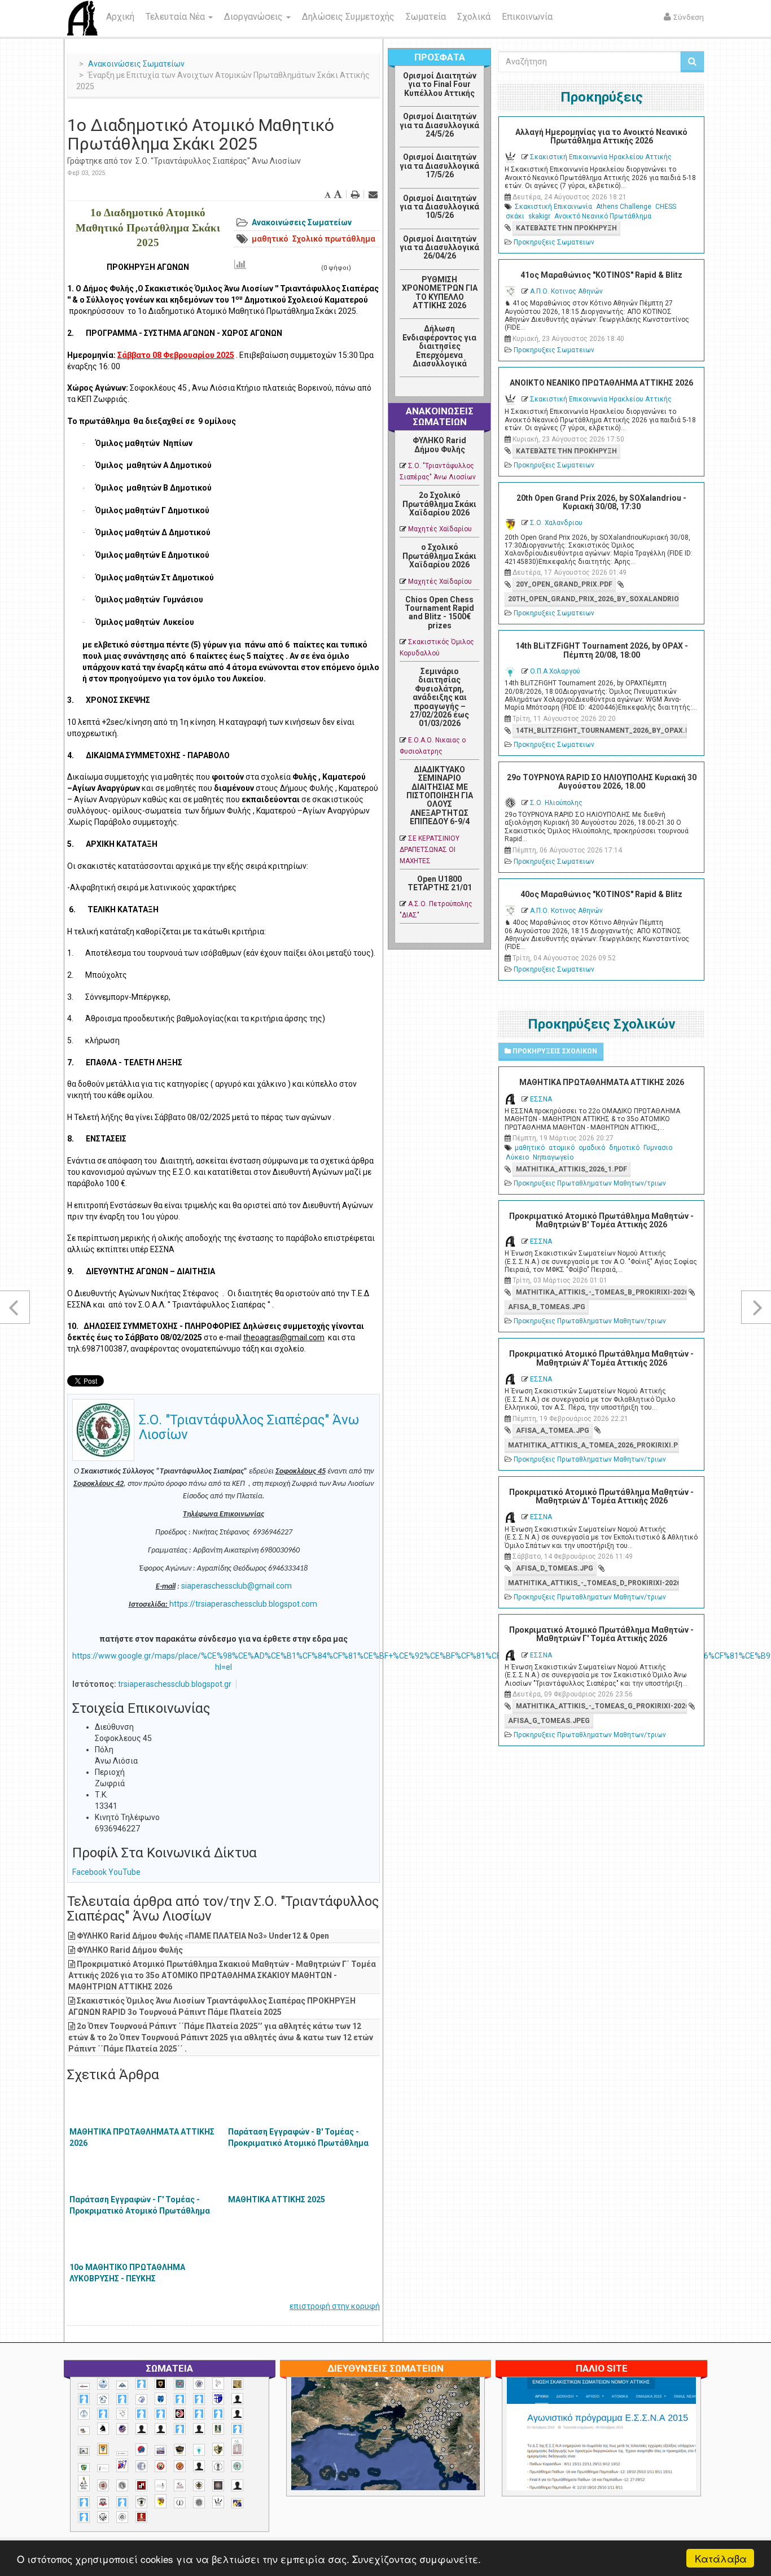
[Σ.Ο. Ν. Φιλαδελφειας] (199, 2485)
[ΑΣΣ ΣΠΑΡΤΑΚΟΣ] (161, 2429)
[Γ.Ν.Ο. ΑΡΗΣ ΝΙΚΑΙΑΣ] (199, 2429)
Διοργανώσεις (255, 17)
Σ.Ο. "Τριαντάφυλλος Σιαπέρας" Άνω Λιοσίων (218, 161)
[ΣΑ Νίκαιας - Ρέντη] (180, 2503)
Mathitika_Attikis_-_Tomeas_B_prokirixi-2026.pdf (601, 1292)
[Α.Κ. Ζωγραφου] (180, 2384)
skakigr (539, 216)
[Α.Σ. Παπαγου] (199, 2414)
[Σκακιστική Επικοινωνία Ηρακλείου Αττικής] (218, 2502)
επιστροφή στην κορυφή (335, 2306)
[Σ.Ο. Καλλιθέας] (161, 2485)
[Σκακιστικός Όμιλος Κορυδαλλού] (122, 2517)
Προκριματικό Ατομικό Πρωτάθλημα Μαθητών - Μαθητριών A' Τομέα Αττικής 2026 (601, 1358)
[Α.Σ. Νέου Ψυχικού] (180, 2414)
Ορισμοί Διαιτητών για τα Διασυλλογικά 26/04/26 (439, 248)
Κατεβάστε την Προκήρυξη (566, 228)
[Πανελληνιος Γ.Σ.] (103, 2468)
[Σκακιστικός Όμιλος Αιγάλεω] (103, 2517)
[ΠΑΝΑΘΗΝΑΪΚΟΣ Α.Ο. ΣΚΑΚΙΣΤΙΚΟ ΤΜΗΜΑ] (84, 2468)
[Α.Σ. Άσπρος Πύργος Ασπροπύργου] (161, 2414)
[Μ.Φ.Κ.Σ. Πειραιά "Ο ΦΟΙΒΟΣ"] (161, 2451)
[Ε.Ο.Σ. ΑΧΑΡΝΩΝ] (103, 2450)
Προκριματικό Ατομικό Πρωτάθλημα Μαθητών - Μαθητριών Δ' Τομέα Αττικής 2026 (601, 1496)
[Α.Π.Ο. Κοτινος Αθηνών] (122, 2414)
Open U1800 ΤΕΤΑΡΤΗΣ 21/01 (440, 883)
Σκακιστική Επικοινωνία (553, 207)
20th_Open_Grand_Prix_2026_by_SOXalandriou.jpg (593, 599)
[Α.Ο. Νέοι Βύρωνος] (161, 2399)
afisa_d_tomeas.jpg (555, 1568)
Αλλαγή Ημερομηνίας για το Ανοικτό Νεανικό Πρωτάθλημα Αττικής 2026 (601, 136)
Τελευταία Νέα (176, 17)
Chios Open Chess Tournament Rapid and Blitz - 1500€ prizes (439, 613)
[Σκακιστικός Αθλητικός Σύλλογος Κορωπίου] (237, 2503)
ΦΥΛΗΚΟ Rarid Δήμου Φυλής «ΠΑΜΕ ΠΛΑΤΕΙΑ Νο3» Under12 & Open (203, 1936)
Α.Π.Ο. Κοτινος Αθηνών (566, 291)
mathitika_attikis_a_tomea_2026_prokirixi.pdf (593, 1445)
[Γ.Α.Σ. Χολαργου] (180, 2429)
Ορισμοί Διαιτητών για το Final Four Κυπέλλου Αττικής (440, 84)
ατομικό (562, 1148)
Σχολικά (474, 17)
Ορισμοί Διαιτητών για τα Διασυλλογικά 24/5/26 (439, 125)
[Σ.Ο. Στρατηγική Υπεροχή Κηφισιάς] (122, 2502)
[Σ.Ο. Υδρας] (141, 2502)
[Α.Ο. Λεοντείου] (141, 2400)
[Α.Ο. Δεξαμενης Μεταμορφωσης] (84, 2399)
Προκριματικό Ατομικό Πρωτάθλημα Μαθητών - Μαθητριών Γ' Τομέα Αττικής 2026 (601, 1634)
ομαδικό (592, 1148)
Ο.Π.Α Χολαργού (555, 671)
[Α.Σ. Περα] (218, 2414)
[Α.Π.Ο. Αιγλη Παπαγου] (103, 2414)
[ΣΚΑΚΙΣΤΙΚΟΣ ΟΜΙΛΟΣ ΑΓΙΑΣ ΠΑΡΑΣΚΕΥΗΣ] (84, 2517)
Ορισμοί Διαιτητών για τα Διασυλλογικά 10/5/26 (439, 207)
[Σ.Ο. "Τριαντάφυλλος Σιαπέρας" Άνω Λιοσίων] (237, 2466)
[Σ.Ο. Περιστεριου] (84, 2502)
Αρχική (120, 17)
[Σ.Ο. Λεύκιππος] (180, 2485)
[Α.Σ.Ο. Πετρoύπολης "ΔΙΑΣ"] (84, 2431)
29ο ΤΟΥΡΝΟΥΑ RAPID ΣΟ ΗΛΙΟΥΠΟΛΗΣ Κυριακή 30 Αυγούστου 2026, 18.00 (602, 782)
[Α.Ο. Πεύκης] (218, 2399)
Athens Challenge (624, 207)
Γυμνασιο (658, 1148)
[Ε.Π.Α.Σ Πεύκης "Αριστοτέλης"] (122, 2453)
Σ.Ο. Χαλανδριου (556, 523)
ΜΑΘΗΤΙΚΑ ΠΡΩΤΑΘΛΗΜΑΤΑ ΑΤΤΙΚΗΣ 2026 (142, 2137)
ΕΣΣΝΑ (541, 1099)
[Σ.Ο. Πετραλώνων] (103, 2502)
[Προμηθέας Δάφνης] (161, 2466)
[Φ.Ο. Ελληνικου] (141, 2517)
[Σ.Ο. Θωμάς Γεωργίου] (141, 2485)
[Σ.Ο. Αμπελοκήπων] (103, 2485)
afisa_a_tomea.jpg (553, 1431)
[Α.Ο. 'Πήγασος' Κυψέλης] (218, 2383)
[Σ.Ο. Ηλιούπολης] (122, 2485)
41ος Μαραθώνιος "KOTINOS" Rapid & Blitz (601, 275)
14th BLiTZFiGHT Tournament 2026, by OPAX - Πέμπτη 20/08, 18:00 (602, 650)
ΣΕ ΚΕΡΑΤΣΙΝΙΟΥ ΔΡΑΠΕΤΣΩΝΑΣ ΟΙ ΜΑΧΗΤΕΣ (430, 850)
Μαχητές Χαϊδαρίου (440, 529)
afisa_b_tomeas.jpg (547, 1307)
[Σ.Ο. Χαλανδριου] (161, 2501)
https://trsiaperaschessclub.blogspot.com (243, 1604)
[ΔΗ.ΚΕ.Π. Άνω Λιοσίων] (218, 2429)
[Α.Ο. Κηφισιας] (122, 2399)
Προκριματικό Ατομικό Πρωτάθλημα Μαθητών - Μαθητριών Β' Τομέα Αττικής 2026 (601, 1220)
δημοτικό (624, 1148)
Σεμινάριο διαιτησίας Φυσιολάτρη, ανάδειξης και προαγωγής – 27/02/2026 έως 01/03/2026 (439, 697)
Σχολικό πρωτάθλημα (334, 239)
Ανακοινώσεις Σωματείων (136, 64)
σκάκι (515, 216)
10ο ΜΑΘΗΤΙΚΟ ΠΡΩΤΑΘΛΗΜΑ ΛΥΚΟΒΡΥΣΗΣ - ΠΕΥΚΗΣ (127, 2273)
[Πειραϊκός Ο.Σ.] (141, 2466)
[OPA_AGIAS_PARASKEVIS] (84, 2386)
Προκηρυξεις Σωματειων (554, 242)
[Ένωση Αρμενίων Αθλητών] (141, 2450)
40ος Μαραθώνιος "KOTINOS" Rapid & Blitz (601, 894)
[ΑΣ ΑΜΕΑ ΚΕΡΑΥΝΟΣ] (141, 2429)
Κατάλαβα (721, 2558)
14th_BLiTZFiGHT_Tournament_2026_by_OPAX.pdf (601, 731)
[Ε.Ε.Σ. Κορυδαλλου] (237, 2429)
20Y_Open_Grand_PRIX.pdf (564, 584)
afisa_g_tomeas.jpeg (549, 1721)
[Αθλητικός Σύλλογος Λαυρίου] (103, 2429)
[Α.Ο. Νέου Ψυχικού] (180, 2399)
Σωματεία (426, 17)
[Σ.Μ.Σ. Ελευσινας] (218, 2466)
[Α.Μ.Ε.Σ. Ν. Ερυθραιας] (199, 2384)
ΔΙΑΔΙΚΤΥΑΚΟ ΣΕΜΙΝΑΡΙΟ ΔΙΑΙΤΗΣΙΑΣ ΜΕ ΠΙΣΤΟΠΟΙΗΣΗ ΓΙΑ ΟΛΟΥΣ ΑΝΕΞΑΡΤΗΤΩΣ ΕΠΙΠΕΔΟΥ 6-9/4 (440, 795)
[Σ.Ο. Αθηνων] (84, 2483)
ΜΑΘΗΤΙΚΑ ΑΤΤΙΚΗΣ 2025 (277, 2199)
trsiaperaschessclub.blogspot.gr (175, 1684)
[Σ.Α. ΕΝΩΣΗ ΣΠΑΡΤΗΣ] (180, 2466)
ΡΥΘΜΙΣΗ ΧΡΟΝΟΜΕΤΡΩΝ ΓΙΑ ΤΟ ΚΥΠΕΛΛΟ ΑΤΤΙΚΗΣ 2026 (440, 292)
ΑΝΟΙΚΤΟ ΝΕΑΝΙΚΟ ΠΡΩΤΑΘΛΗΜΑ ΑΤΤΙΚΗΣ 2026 (601, 383)
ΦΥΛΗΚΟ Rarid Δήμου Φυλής (130, 1950)
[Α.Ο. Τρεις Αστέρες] (237, 2399)
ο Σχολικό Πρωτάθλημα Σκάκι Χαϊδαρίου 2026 (439, 556)
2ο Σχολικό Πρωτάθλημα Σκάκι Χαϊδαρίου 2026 (439, 504)
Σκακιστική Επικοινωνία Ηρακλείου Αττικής (601, 157)
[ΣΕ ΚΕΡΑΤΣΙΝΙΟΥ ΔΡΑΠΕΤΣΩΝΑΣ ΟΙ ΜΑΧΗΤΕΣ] (199, 2502)
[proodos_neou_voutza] (103, 2384)
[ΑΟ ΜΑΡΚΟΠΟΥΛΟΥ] (122, 2429)
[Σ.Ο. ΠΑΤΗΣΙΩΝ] (237, 2485)
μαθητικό (270, 239)
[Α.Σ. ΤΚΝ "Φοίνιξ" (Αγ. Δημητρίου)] (237, 2414)
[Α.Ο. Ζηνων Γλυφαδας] (103, 2399)
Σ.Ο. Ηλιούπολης (556, 803)
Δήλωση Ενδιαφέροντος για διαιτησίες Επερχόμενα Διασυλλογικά (439, 346)
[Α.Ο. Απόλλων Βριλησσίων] (237, 2384)
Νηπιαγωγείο (553, 1157)
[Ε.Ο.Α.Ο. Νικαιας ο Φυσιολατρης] (84, 2451)
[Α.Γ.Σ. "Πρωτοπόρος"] (122, 2385)
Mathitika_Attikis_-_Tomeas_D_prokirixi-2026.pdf (593, 1583)
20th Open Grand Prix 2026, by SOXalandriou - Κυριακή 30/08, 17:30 (601, 502)
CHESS (666, 207)
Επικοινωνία (527, 17)
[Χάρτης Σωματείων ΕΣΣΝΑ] (412, 2447)
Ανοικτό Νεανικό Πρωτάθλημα (603, 216)
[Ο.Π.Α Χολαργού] (199, 2450)
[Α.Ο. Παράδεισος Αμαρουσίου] (199, 2399)
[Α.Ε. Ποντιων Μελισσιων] (141, 2384)
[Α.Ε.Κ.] (161, 2384)
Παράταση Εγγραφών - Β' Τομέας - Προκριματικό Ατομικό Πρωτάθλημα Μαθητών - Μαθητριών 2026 (298, 2143)
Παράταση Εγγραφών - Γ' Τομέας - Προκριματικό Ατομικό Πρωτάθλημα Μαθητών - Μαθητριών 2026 (140, 2211)
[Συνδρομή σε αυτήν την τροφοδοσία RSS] (470, 390)
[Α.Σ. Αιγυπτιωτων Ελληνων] (141, 2414)
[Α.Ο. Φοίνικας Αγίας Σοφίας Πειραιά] (84, 2414)
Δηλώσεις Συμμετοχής (348, 17)
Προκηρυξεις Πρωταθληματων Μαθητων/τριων (590, 1183)
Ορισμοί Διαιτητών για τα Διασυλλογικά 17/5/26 (439, 166)
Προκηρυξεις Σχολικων (554, 1051)
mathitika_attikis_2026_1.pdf (571, 1169)
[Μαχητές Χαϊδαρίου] (180, 2450)
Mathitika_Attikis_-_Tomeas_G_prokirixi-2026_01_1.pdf (601, 1706)
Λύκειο (517, 1157)
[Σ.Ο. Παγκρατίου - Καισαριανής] (218, 2485)
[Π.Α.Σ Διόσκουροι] (218, 2450)
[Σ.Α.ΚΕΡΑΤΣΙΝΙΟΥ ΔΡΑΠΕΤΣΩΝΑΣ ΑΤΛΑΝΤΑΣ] (199, 2466)
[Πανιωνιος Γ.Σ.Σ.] (122, 2465)
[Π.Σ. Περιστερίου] (237, 2447)
